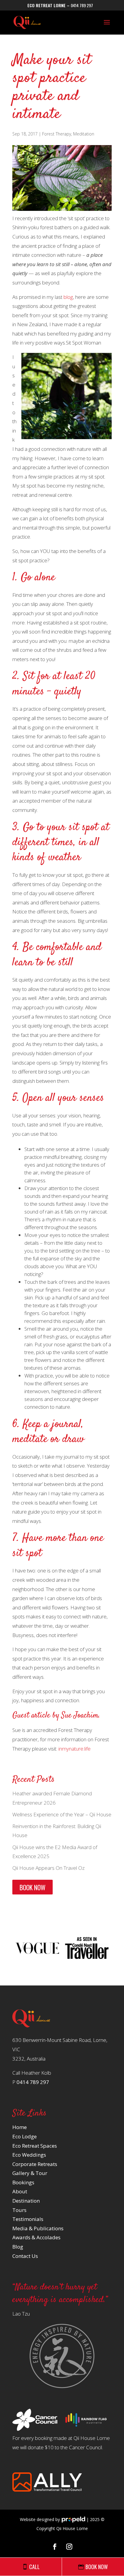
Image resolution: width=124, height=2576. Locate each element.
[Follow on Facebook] (55, 2547)
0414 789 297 (82, 5)
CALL (34, 2567)
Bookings (23, 2182)
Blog (18, 2247)
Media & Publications (38, 2228)
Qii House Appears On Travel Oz (48, 1868)
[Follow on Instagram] (69, 2547)
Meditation (84, 134)
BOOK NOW (33, 1887)
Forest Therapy (57, 134)
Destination (26, 2201)
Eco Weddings (29, 2155)
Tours (19, 2210)
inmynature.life (74, 1749)
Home (20, 2127)
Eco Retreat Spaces (35, 2146)
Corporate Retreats (35, 2164)
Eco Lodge (25, 2136)
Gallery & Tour (30, 2173)
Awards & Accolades (36, 2237)
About (20, 2191)
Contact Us (25, 2256)
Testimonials (28, 2219)
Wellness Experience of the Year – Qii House (62, 1814)
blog (68, 297)
